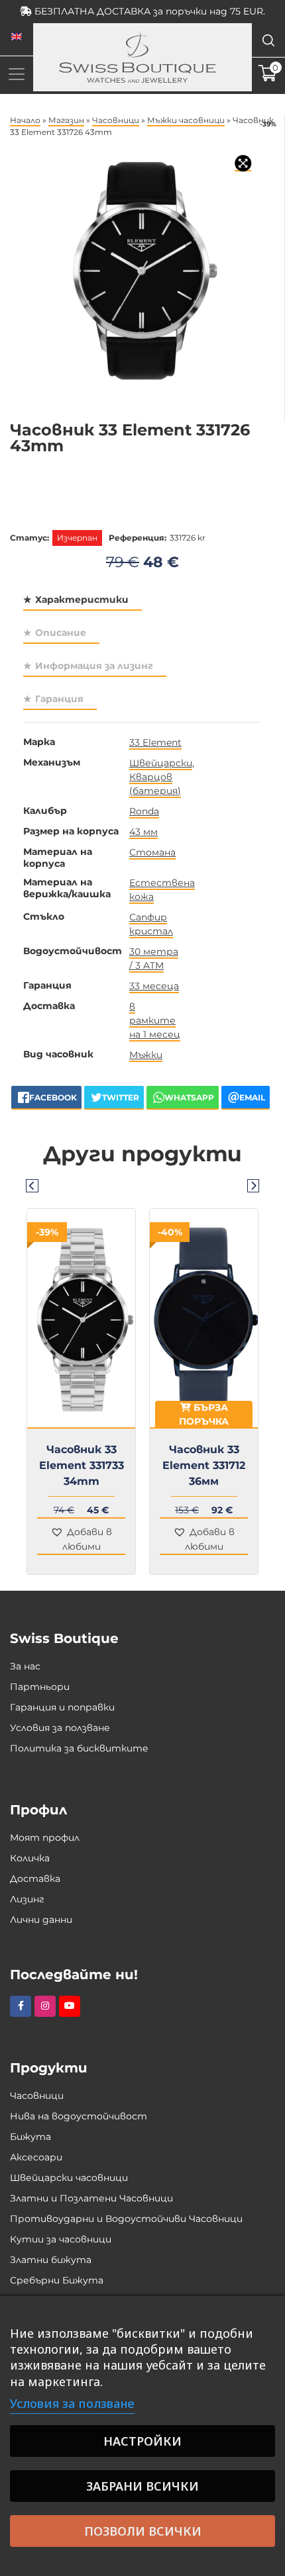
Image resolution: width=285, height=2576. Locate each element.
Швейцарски (161, 763)
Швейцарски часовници (69, 2178)
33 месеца (154, 986)
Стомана (152, 852)
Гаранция (59, 699)
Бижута (30, 2137)
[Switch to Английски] (17, 37)
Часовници (116, 120)
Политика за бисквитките (79, 1748)
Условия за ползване (60, 1728)
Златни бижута (51, 2260)
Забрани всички (142, 2486)
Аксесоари (36, 2157)
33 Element (155, 742)
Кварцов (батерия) (155, 784)
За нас (25, 1666)
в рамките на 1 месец (155, 1020)
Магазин (66, 120)
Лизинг (27, 1899)
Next (253, 1185)
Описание (61, 633)
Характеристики (82, 600)
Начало (25, 120)
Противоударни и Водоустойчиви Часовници (126, 2219)
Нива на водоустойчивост (79, 2116)
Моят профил (45, 1838)
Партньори (40, 1687)
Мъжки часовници (186, 120)
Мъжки (146, 1055)
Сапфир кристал (151, 924)
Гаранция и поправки (62, 1707)
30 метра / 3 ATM (154, 958)
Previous (32, 1185)
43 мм (143, 832)
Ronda (144, 811)
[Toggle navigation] (17, 74)
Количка (30, 1858)
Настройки (142, 2441)
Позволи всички (143, 2531)
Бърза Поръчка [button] (81, 1414)
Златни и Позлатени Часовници (91, 2198)
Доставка (35, 1879)
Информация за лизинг (94, 666)
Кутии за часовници (61, 2239)
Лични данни (41, 1920)
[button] (81, 1540)
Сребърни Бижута (57, 2280)
